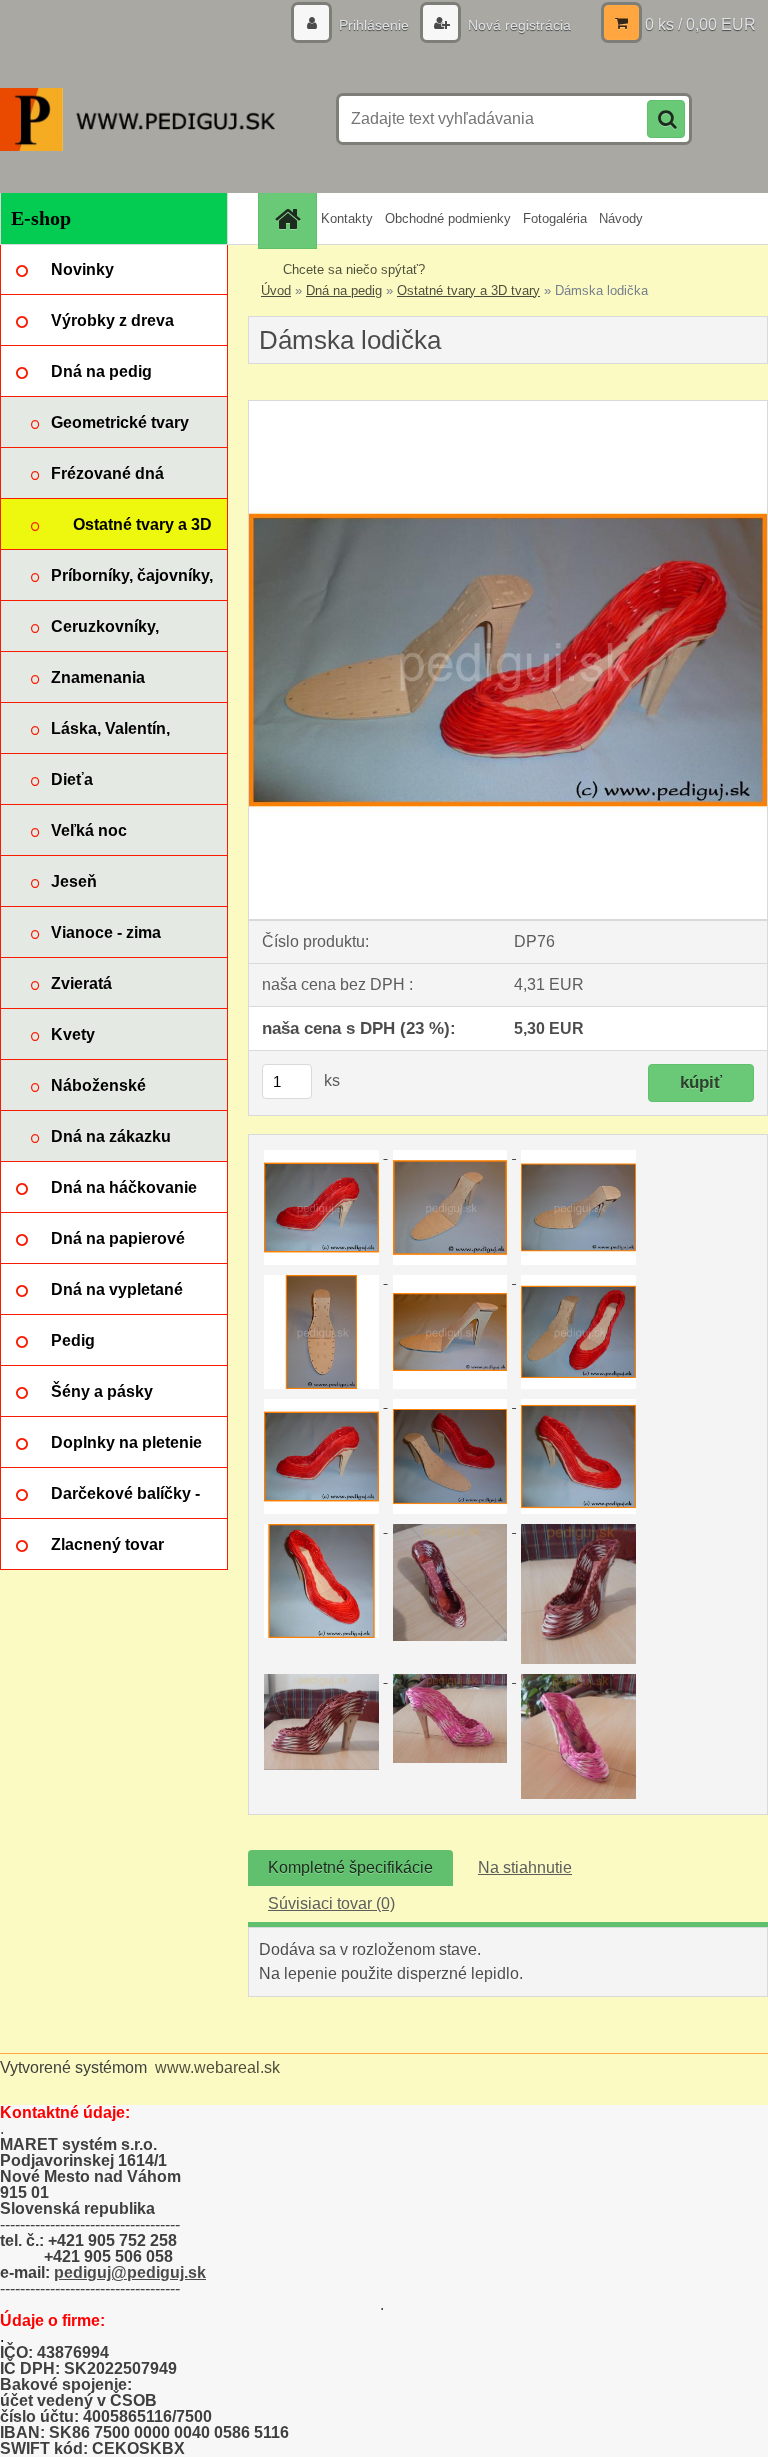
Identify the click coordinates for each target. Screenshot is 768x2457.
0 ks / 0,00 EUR (700, 24)
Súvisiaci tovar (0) (331, 1903)
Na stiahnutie (525, 1867)
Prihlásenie (374, 25)
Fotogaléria (555, 218)
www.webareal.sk (217, 2067)
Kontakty (347, 218)
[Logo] (137, 119)
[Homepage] (290, 218)
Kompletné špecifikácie (350, 1867)
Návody (621, 218)
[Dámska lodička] (508, 408)
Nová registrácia (517, 25)
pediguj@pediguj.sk (130, 2272)
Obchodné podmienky (448, 218)
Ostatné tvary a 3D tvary (468, 290)
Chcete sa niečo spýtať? (354, 269)
